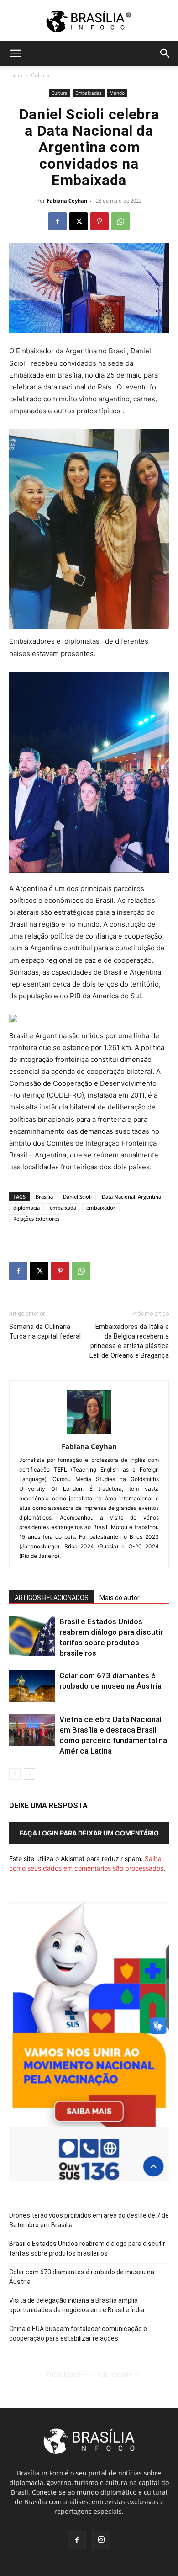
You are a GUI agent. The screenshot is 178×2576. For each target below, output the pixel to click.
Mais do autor (120, 1598)
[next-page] (29, 1774)
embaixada (63, 1208)
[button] (16, 53)
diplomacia (26, 1208)
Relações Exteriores (36, 1219)
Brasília (44, 1197)
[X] (79, 221)
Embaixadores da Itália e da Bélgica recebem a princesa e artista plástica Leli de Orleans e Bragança (129, 1341)
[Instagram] (101, 2540)
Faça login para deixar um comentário (89, 1833)
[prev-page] (15, 1774)
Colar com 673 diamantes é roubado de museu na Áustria (82, 2277)
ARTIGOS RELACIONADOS (52, 1598)
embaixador (101, 1208)
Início (16, 75)
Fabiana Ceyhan (67, 200)
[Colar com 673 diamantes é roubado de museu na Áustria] (32, 1686)
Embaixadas (89, 93)
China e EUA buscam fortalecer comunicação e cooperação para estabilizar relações (78, 2333)
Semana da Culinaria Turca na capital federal (45, 1331)
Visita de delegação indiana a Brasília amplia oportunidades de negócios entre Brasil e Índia (77, 2305)
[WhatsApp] (120, 221)
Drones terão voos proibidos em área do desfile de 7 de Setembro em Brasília (89, 2220)
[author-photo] (89, 1434)
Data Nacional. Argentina (131, 1197)
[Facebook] (58, 221)
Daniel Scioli (77, 1197)
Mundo (117, 93)
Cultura (40, 75)
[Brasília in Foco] (89, 21)
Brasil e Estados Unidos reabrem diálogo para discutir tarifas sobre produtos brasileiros (87, 2248)
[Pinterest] (99, 221)
